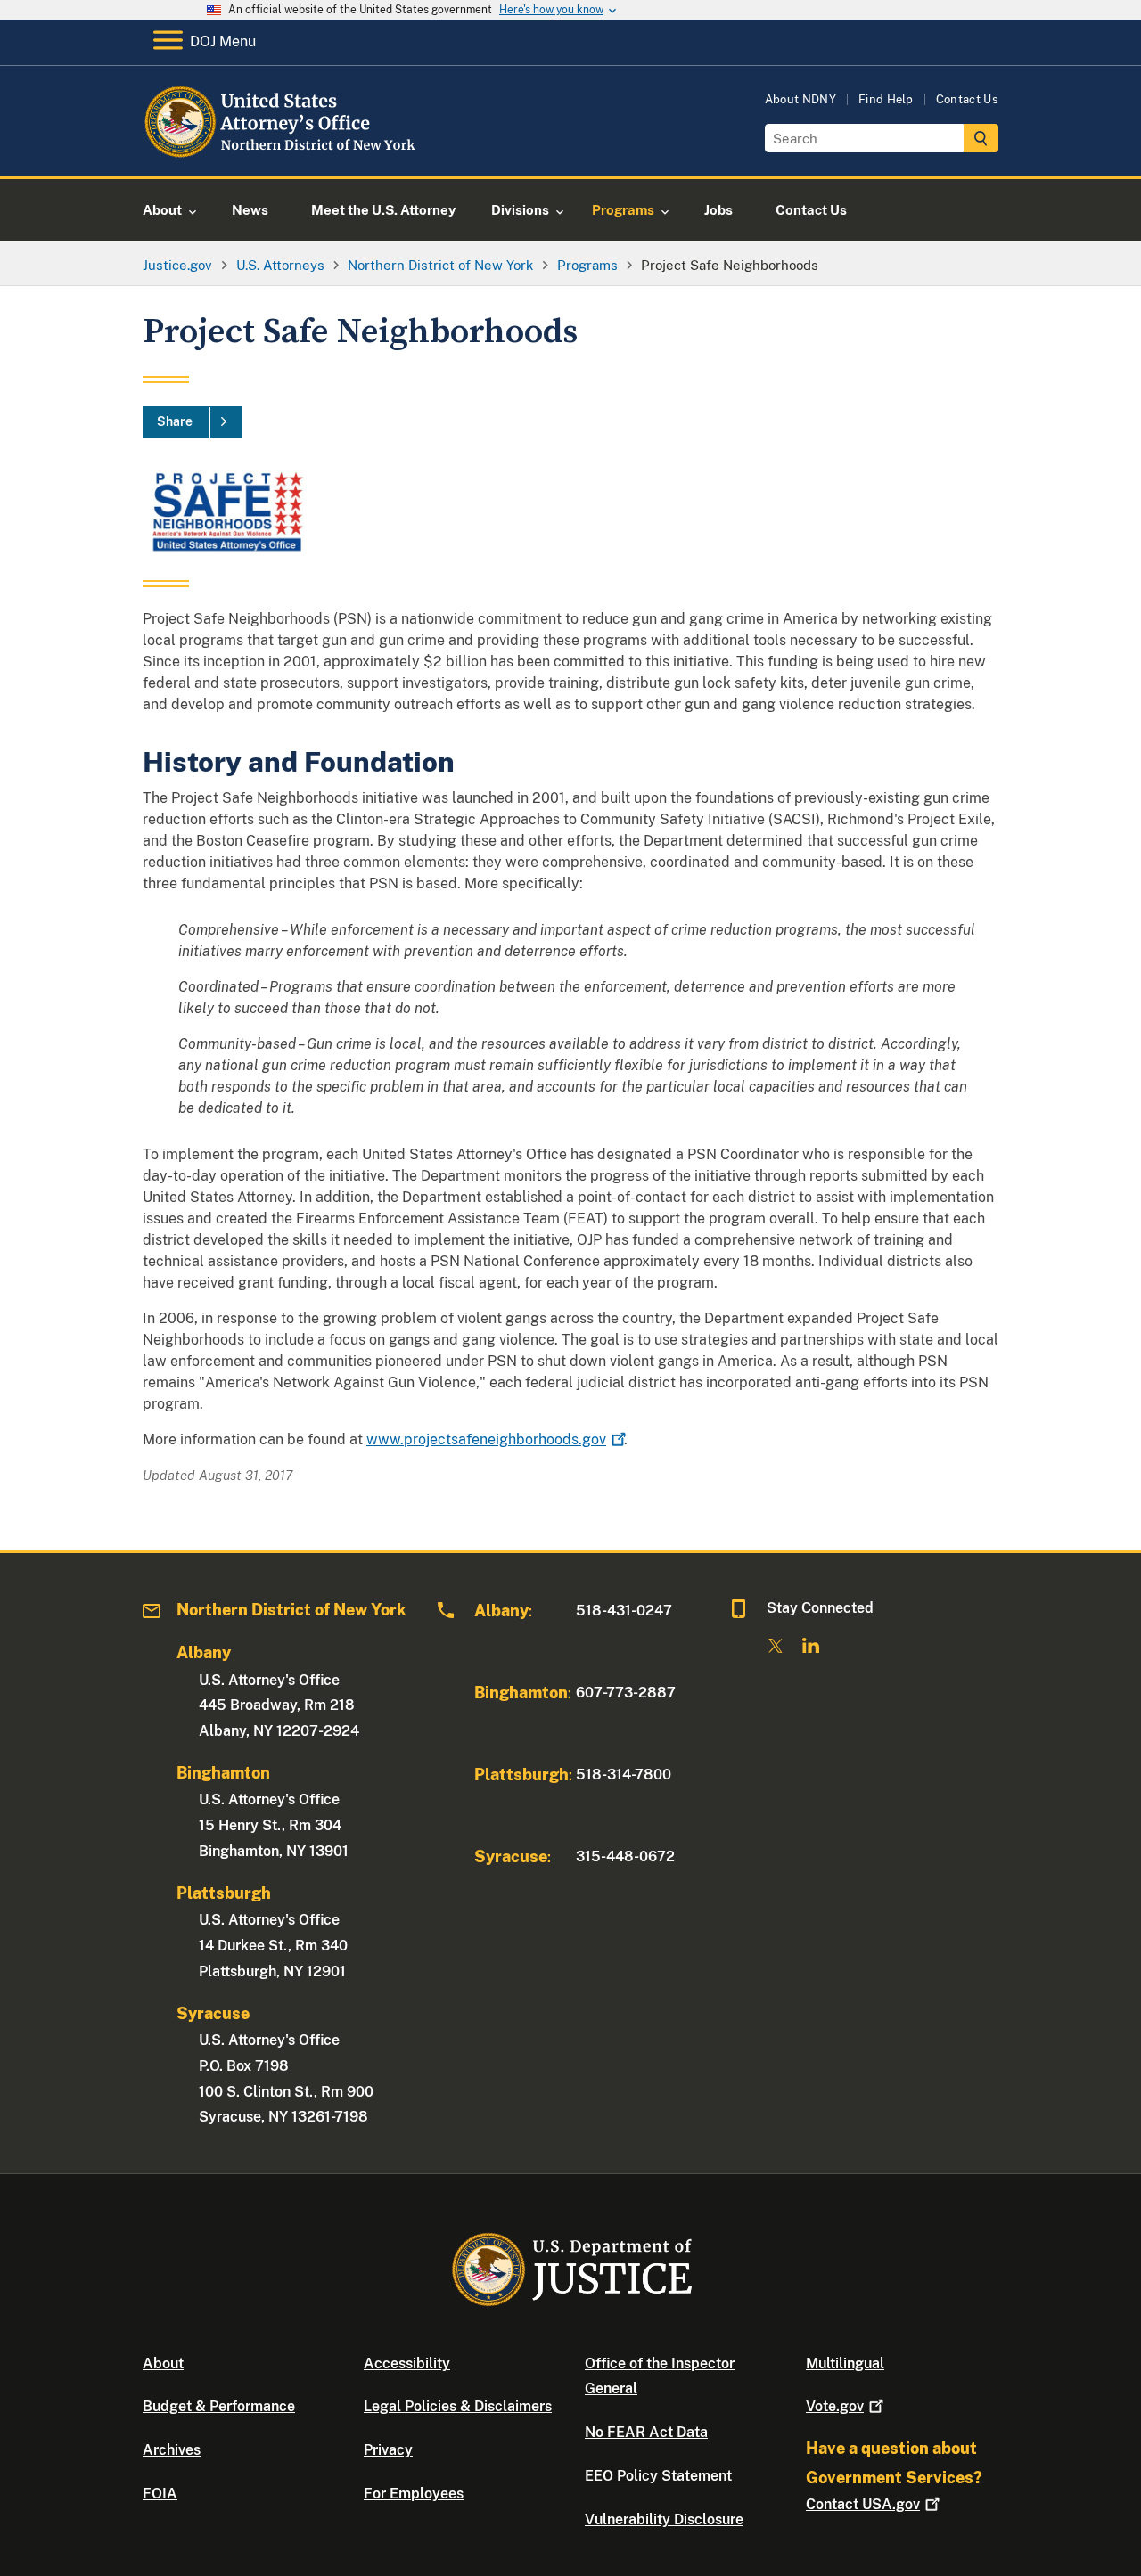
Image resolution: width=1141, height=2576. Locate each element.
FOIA (160, 2494)
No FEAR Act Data (646, 2432)
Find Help (886, 99)
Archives (172, 2450)
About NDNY (800, 99)
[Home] (287, 155)
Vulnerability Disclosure (664, 2519)
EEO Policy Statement (658, 2476)
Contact (863, 2504)
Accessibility (407, 2363)
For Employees (414, 2494)
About (163, 2363)
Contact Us (967, 99)
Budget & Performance (219, 2406)
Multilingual (845, 2363)
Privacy (388, 2450)
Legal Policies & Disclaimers (458, 2406)
